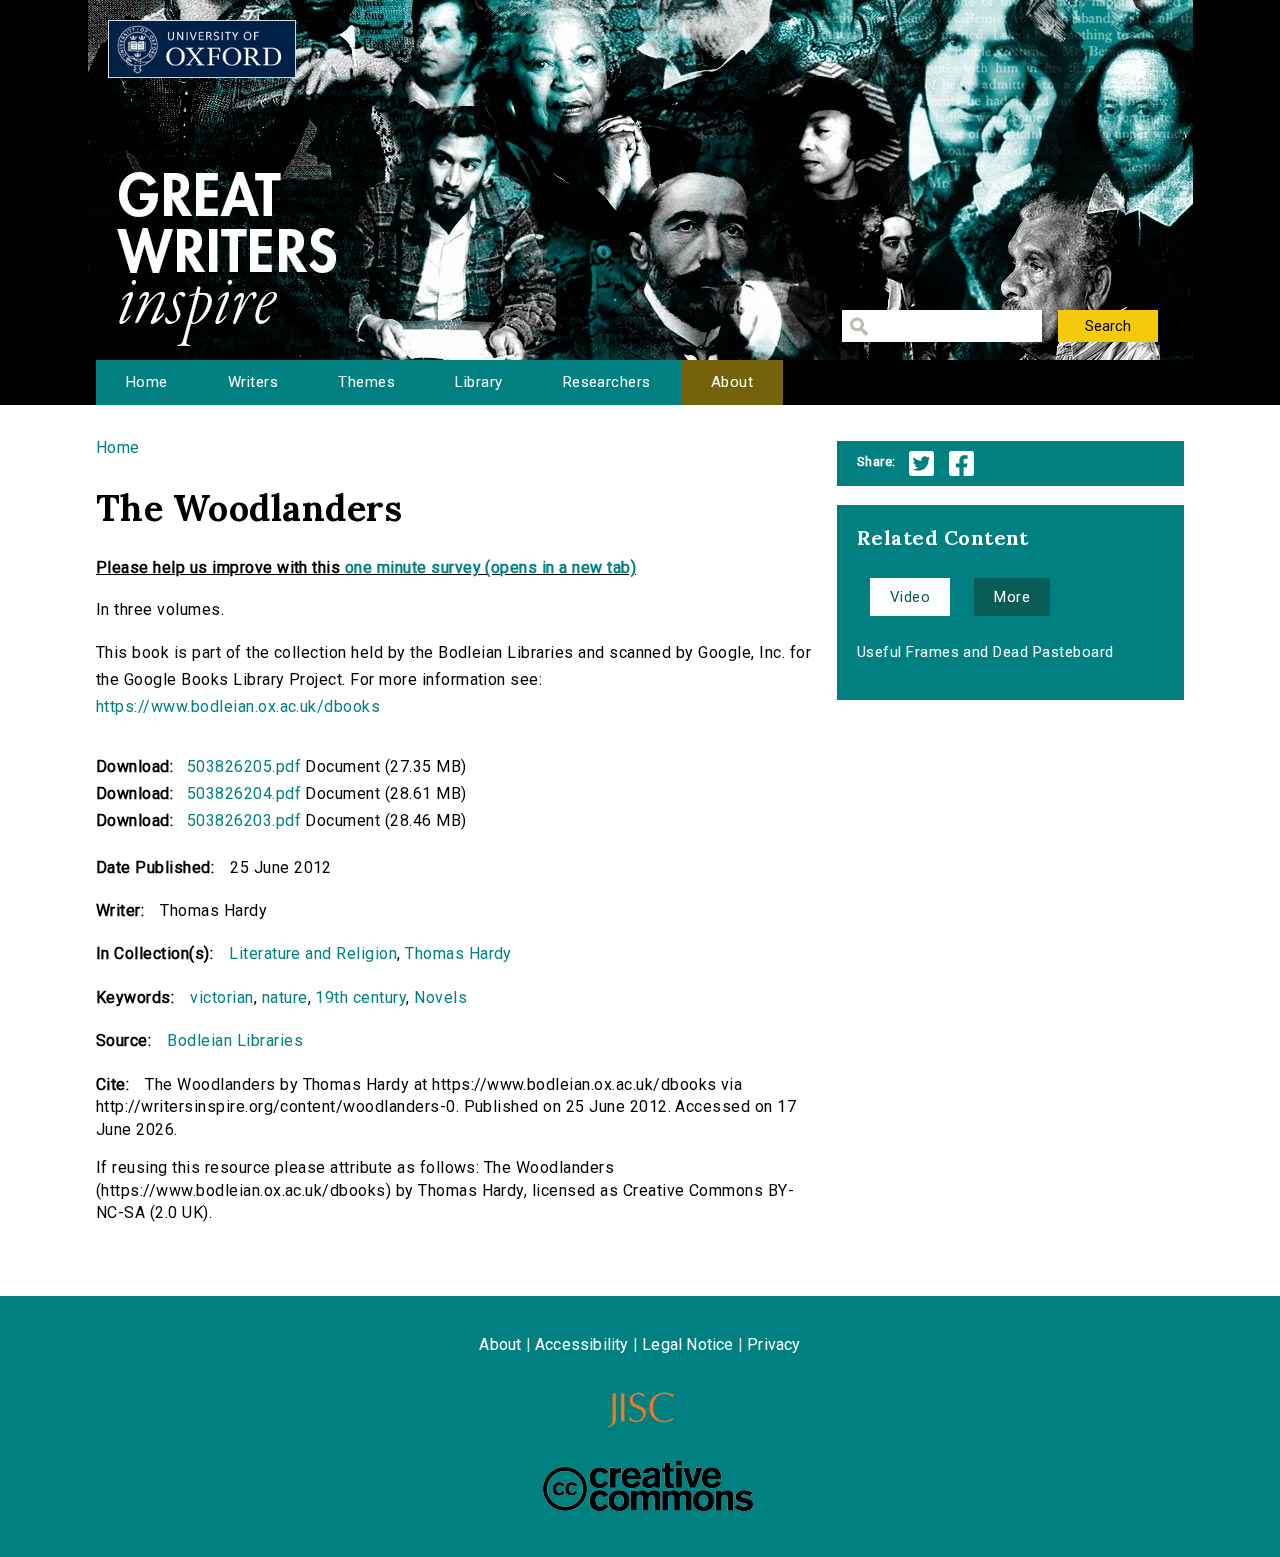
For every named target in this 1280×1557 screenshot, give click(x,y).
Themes (366, 382)
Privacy (773, 1344)
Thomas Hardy (458, 953)
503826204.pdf (244, 793)
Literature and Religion (313, 953)
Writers (253, 382)
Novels (440, 997)
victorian (221, 997)
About (732, 382)
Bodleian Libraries (235, 1040)
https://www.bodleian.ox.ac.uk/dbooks (238, 706)
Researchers (607, 382)
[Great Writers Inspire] (202, 49)
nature (285, 997)
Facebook (961, 463)
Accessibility (582, 1344)
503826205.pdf (244, 766)
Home (147, 382)
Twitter (921, 463)
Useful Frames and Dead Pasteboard (985, 652)
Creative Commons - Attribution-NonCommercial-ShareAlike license (648, 1486)
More (1012, 597)
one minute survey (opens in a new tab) (490, 567)
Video (910, 597)
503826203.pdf (244, 820)
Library (478, 382)
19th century (360, 997)
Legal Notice (687, 1344)
